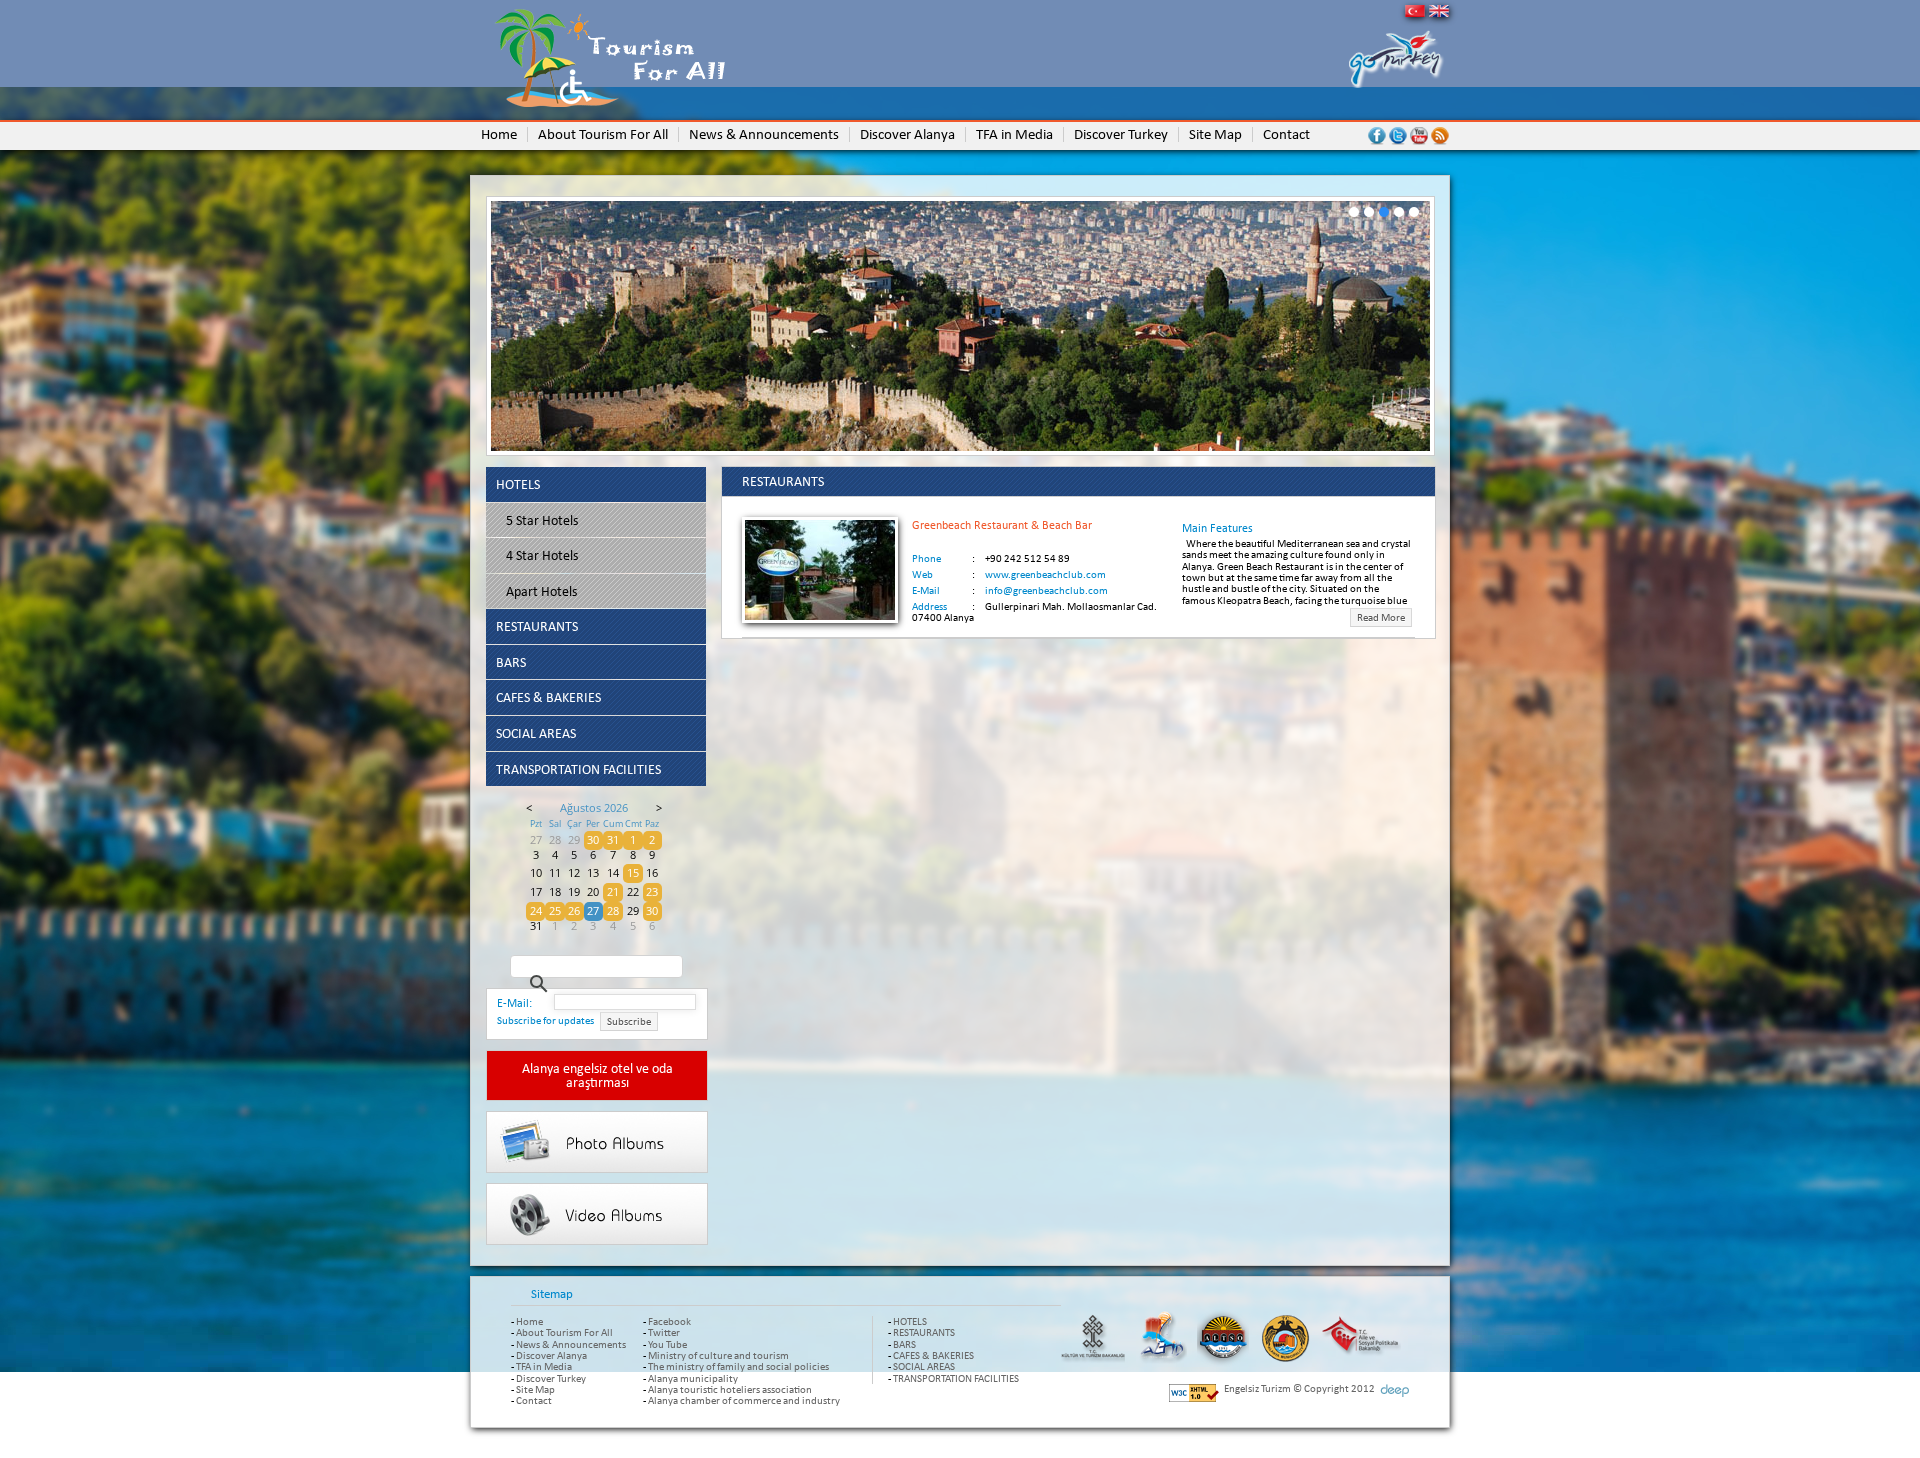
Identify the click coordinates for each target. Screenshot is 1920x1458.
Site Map (535, 1389)
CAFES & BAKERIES (548, 697)
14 (613, 873)
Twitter (664, 1332)
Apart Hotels (541, 591)
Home (529, 1321)
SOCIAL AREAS (536, 733)
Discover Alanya (551, 1355)
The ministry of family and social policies (738, 1366)
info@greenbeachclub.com (1046, 590)
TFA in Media (544, 1366)
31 (613, 840)
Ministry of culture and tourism (718, 1355)
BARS (511, 662)
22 (633, 892)
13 (593, 873)
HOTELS (518, 484)
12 (574, 873)
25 (555, 911)
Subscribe (629, 1021)
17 (536, 892)
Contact (534, 1400)
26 (574, 911)
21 (613, 892)
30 (593, 840)
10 (536, 873)
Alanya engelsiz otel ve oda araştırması (597, 1075)
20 (593, 892)
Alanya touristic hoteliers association (730, 1389)
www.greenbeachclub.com (1045, 574)
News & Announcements (571, 1344)
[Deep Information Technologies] (1394, 1390)
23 (652, 892)
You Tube (667, 1344)
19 (574, 892)
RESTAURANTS (537, 626)
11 (555, 873)
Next (1461, 329)
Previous (460, 329)
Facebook (669, 1321)
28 (555, 840)
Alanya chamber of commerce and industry (744, 1400)
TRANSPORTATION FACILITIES (578, 769)
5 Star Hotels (542, 520)
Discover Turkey (551, 1378)
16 (652, 873)
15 (633, 873)
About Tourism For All (564, 1332)
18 (555, 892)
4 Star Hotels (542, 555)
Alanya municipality (693, 1378)
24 (536, 911)
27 (536, 840)
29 (574, 840)
